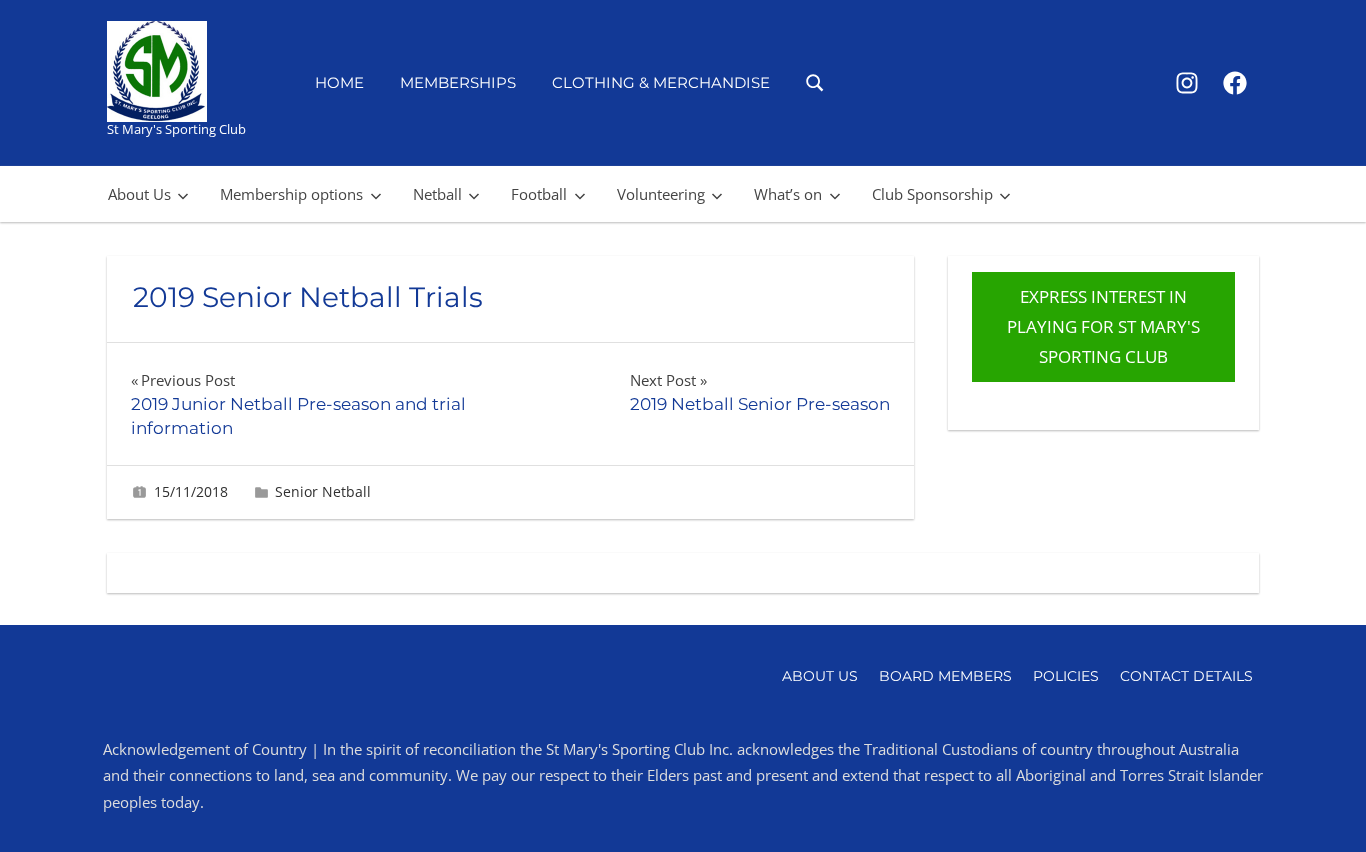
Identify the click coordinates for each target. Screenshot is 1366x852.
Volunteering (661, 194)
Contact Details (1186, 676)
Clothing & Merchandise (661, 82)
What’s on (788, 194)
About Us (139, 194)
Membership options (291, 194)
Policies (1066, 676)
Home (339, 82)
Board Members (945, 676)
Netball (437, 194)
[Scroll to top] (1318, 804)
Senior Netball (323, 491)
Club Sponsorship (932, 194)
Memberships (458, 82)
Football (539, 194)
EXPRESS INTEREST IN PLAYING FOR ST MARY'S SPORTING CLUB (1103, 326)
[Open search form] (815, 81)
